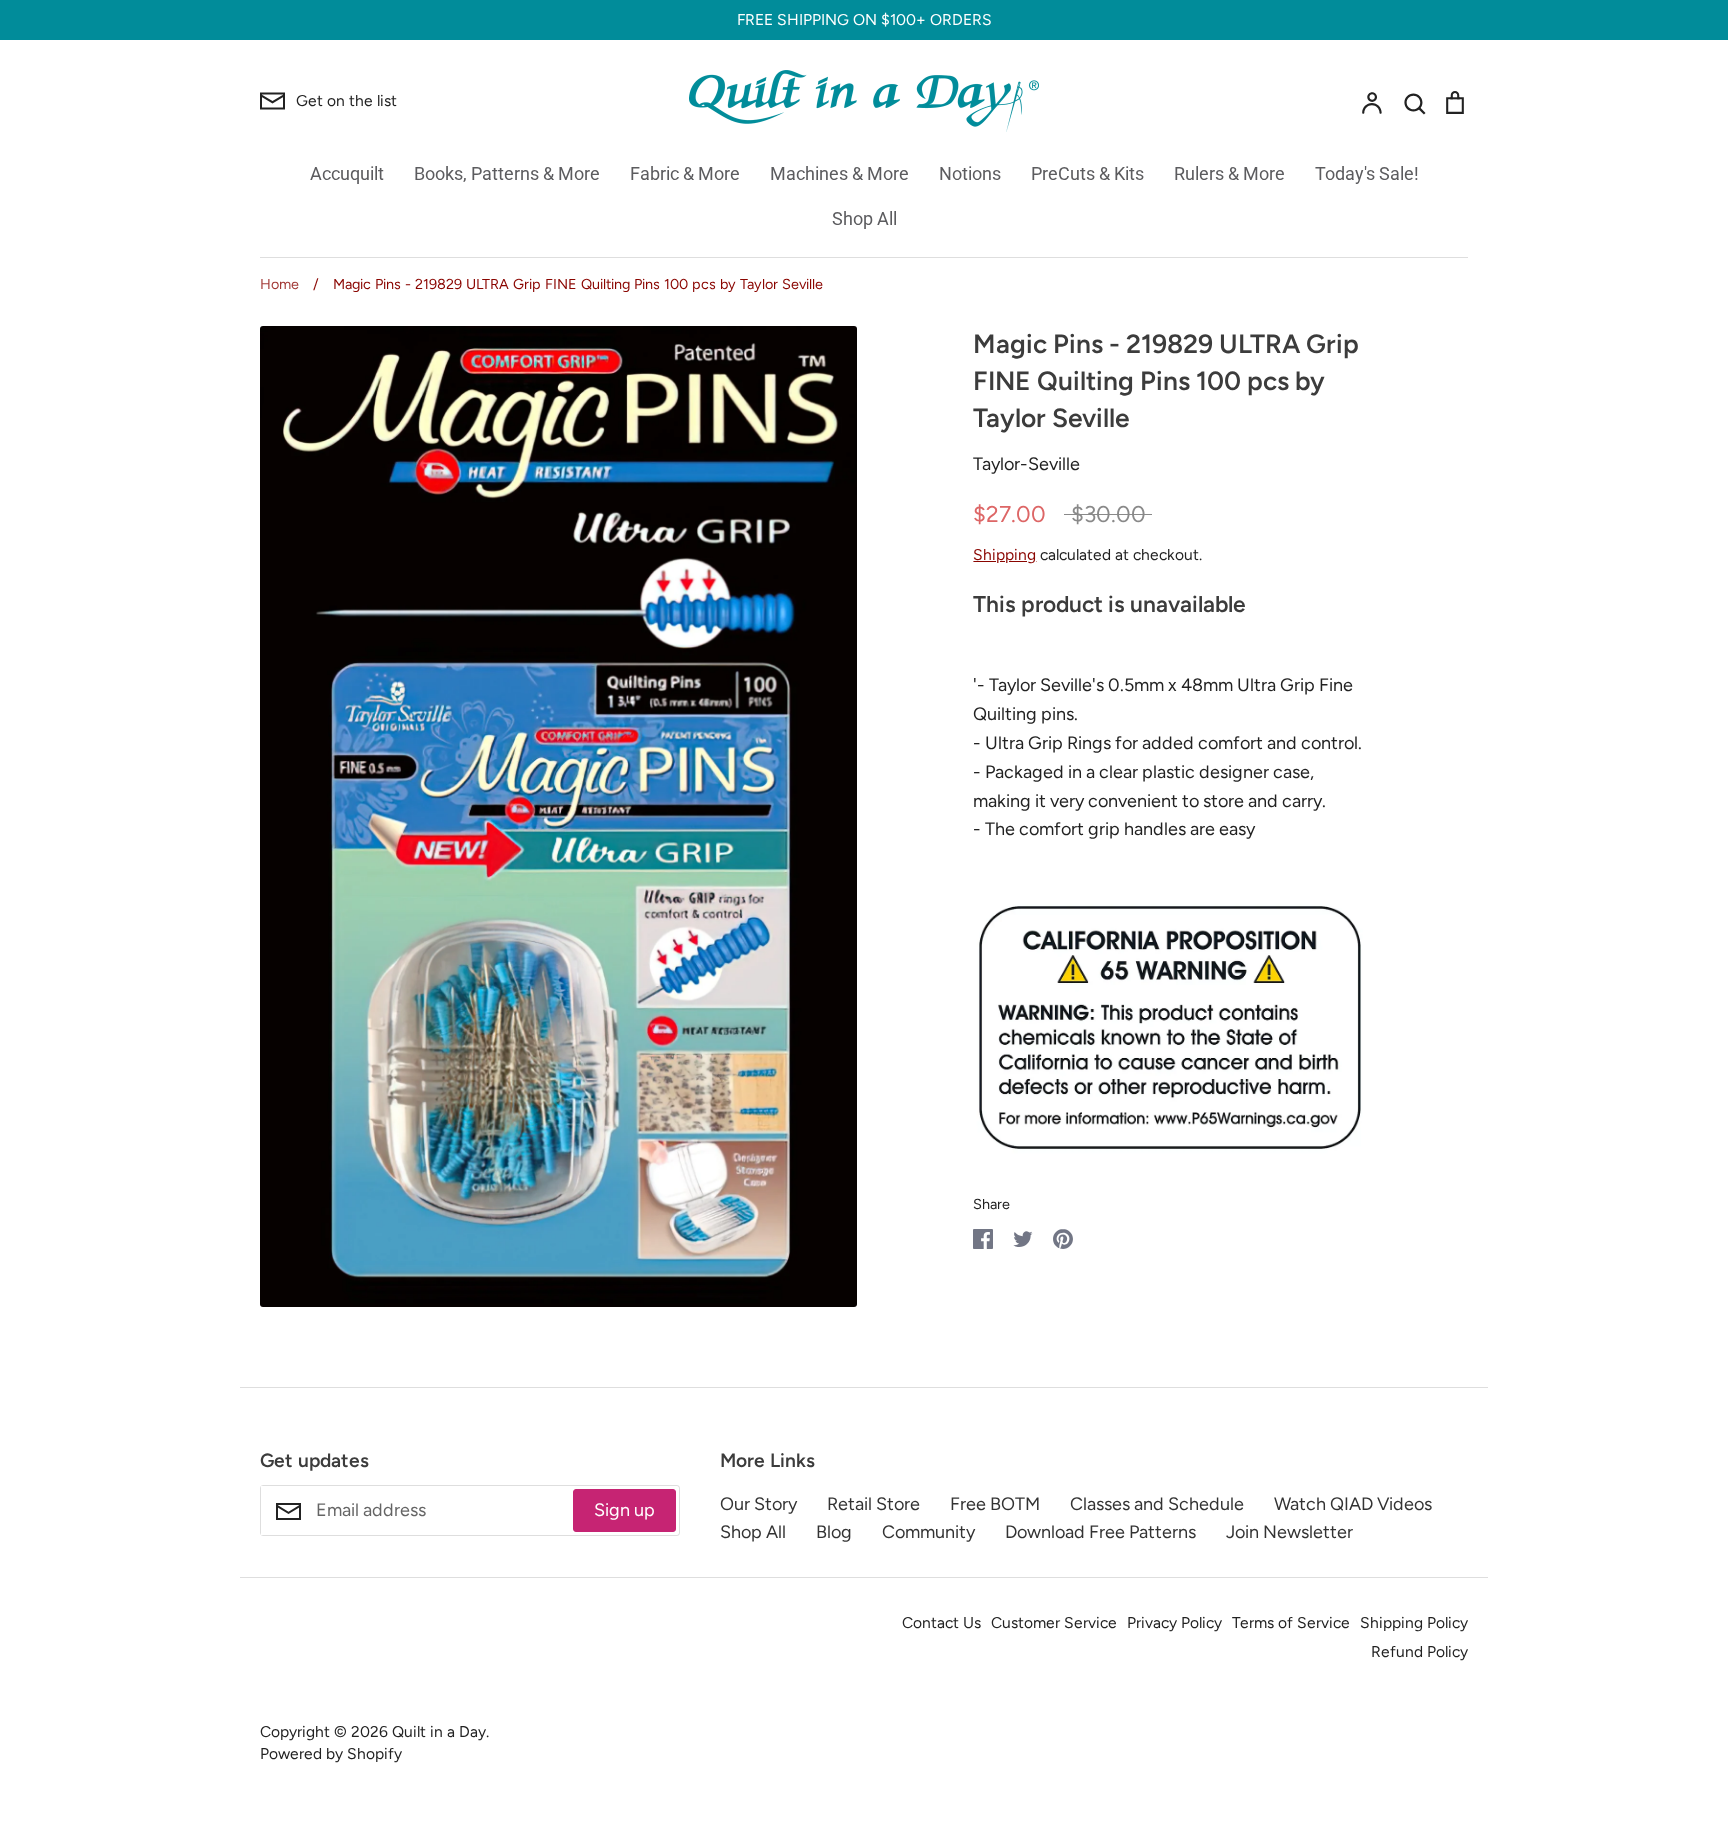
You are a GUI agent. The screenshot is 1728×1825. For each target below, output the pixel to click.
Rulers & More (1229, 173)
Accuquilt (347, 173)
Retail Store (873, 1504)
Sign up (624, 1510)
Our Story (758, 1504)
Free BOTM (995, 1504)
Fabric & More (685, 173)
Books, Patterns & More (507, 173)
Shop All (864, 218)
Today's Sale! (1367, 173)
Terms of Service (1291, 1622)
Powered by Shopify (331, 1753)
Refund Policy (1419, 1651)
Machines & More (839, 173)
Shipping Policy (1414, 1622)
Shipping (1004, 554)
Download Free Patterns (1100, 1532)
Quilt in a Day (439, 1731)
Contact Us (941, 1622)
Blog (834, 1532)
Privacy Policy (1174, 1622)
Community (928, 1532)
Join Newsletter (1289, 1532)
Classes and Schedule (1157, 1504)
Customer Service (1054, 1622)
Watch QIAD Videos (1353, 1504)
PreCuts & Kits (1087, 173)
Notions (970, 173)
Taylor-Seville (1026, 464)
